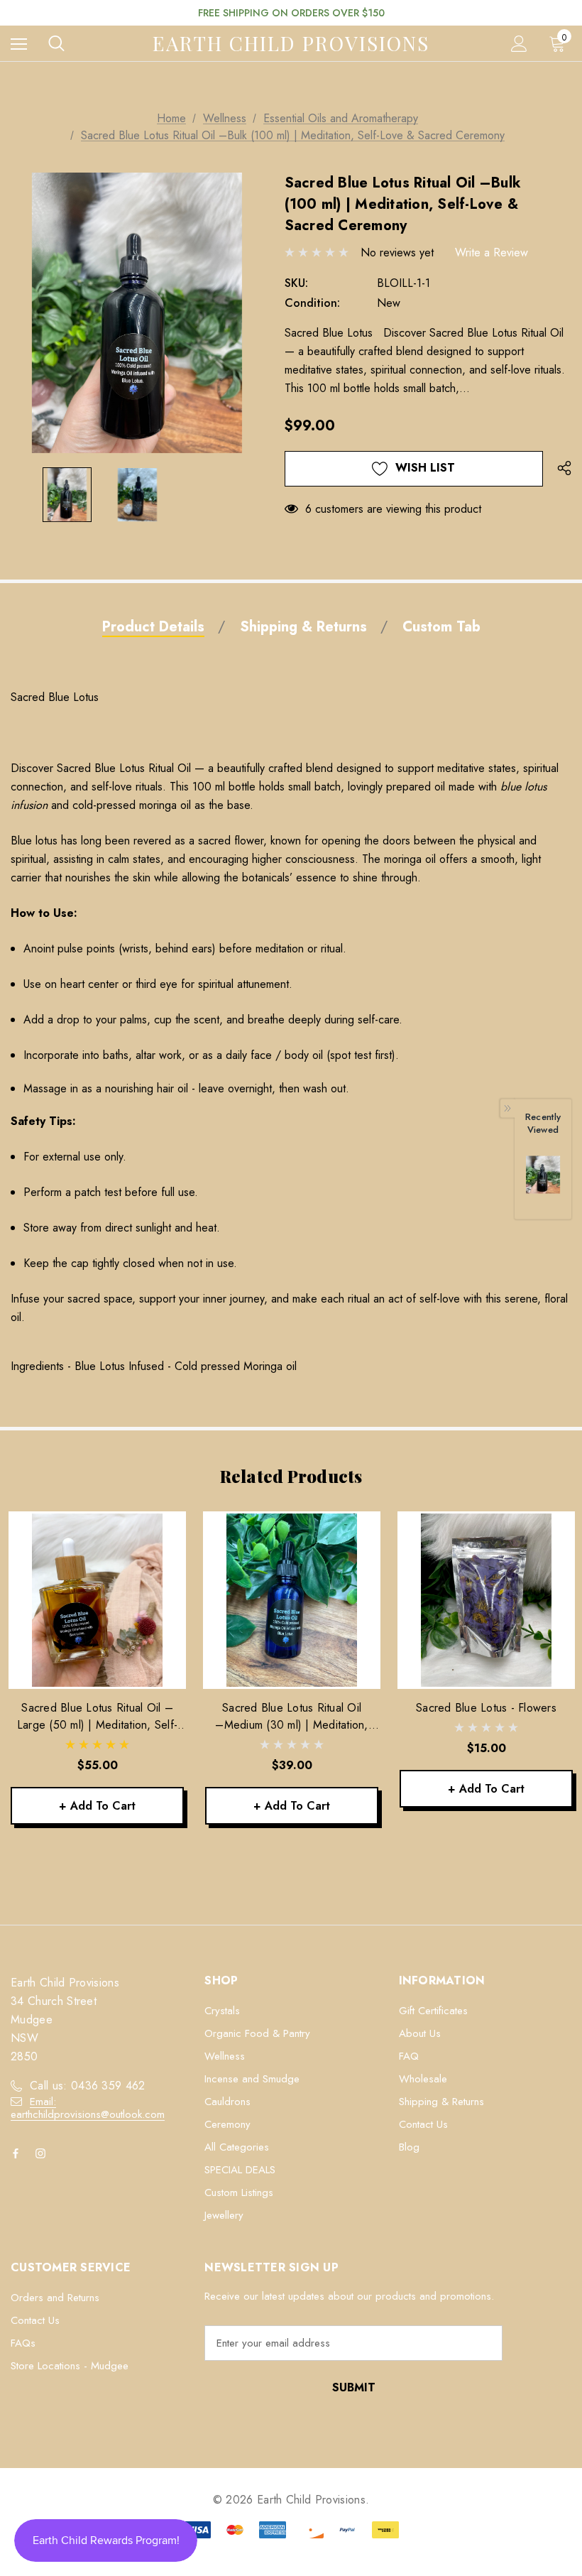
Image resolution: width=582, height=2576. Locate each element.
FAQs (23, 2343)
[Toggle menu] (19, 44)
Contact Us (423, 2124)
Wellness (225, 2056)
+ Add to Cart (97, 1806)
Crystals (222, 2011)
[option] (543, 1182)
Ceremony (227, 2124)
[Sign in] (519, 44)
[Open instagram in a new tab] (43, 2153)
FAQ (409, 2056)
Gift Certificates (433, 2011)
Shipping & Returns (441, 2102)
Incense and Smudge (252, 2079)
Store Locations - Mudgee (70, 2366)
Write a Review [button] (492, 252)
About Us (420, 2033)
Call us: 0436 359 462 (88, 2086)
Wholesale (423, 2079)
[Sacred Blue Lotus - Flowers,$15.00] (486, 1600)
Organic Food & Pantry (257, 2033)
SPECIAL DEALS (240, 2170)
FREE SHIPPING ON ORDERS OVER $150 (291, 13)
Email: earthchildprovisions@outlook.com (88, 2108)
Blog (409, 2147)
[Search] (56, 43)
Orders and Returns (55, 2298)
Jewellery (224, 2215)
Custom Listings (239, 2192)
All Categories (237, 2147)
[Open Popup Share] (564, 469)
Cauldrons (227, 2102)
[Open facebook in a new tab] (18, 2153)
